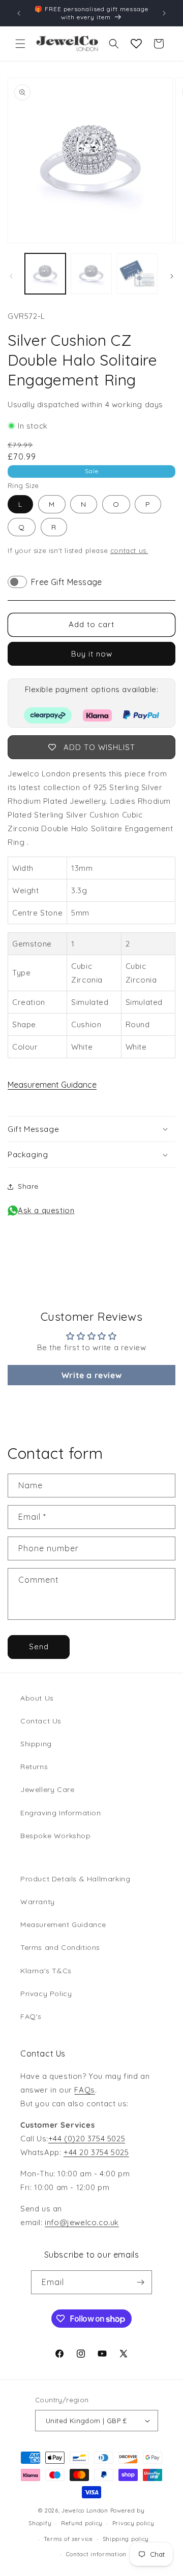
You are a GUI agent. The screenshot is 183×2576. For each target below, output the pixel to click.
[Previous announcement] (19, 13)
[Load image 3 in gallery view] (137, 274)
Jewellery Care (47, 1789)
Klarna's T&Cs (46, 1971)
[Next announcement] (164, 13)
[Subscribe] (140, 2282)
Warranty (38, 1902)
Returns (34, 1767)
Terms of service (68, 2539)
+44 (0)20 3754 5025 (87, 2139)
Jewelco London (85, 2510)
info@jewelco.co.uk (82, 2222)
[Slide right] (172, 276)
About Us (37, 1698)
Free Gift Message (67, 582)
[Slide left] (11, 276)
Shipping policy (126, 2539)
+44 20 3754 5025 (96, 2152)
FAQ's (31, 2016)
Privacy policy (133, 2523)
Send (39, 1646)
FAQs (84, 2090)
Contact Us (41, 1721)
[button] (20, 44)
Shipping (36, 1744)
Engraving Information (61, 1813)
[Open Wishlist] (136, 44)
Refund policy (82, 2523)
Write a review (91, 1375)
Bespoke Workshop (56, 1836)
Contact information (96, 2554)
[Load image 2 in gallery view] (91, 274)
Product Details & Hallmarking (75, 1879)
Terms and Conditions (60, 1947)
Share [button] (28, 1186)
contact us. (129, 550)
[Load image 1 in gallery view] (45, 274)
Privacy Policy (46, 1994)
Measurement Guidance (52, 1085)
